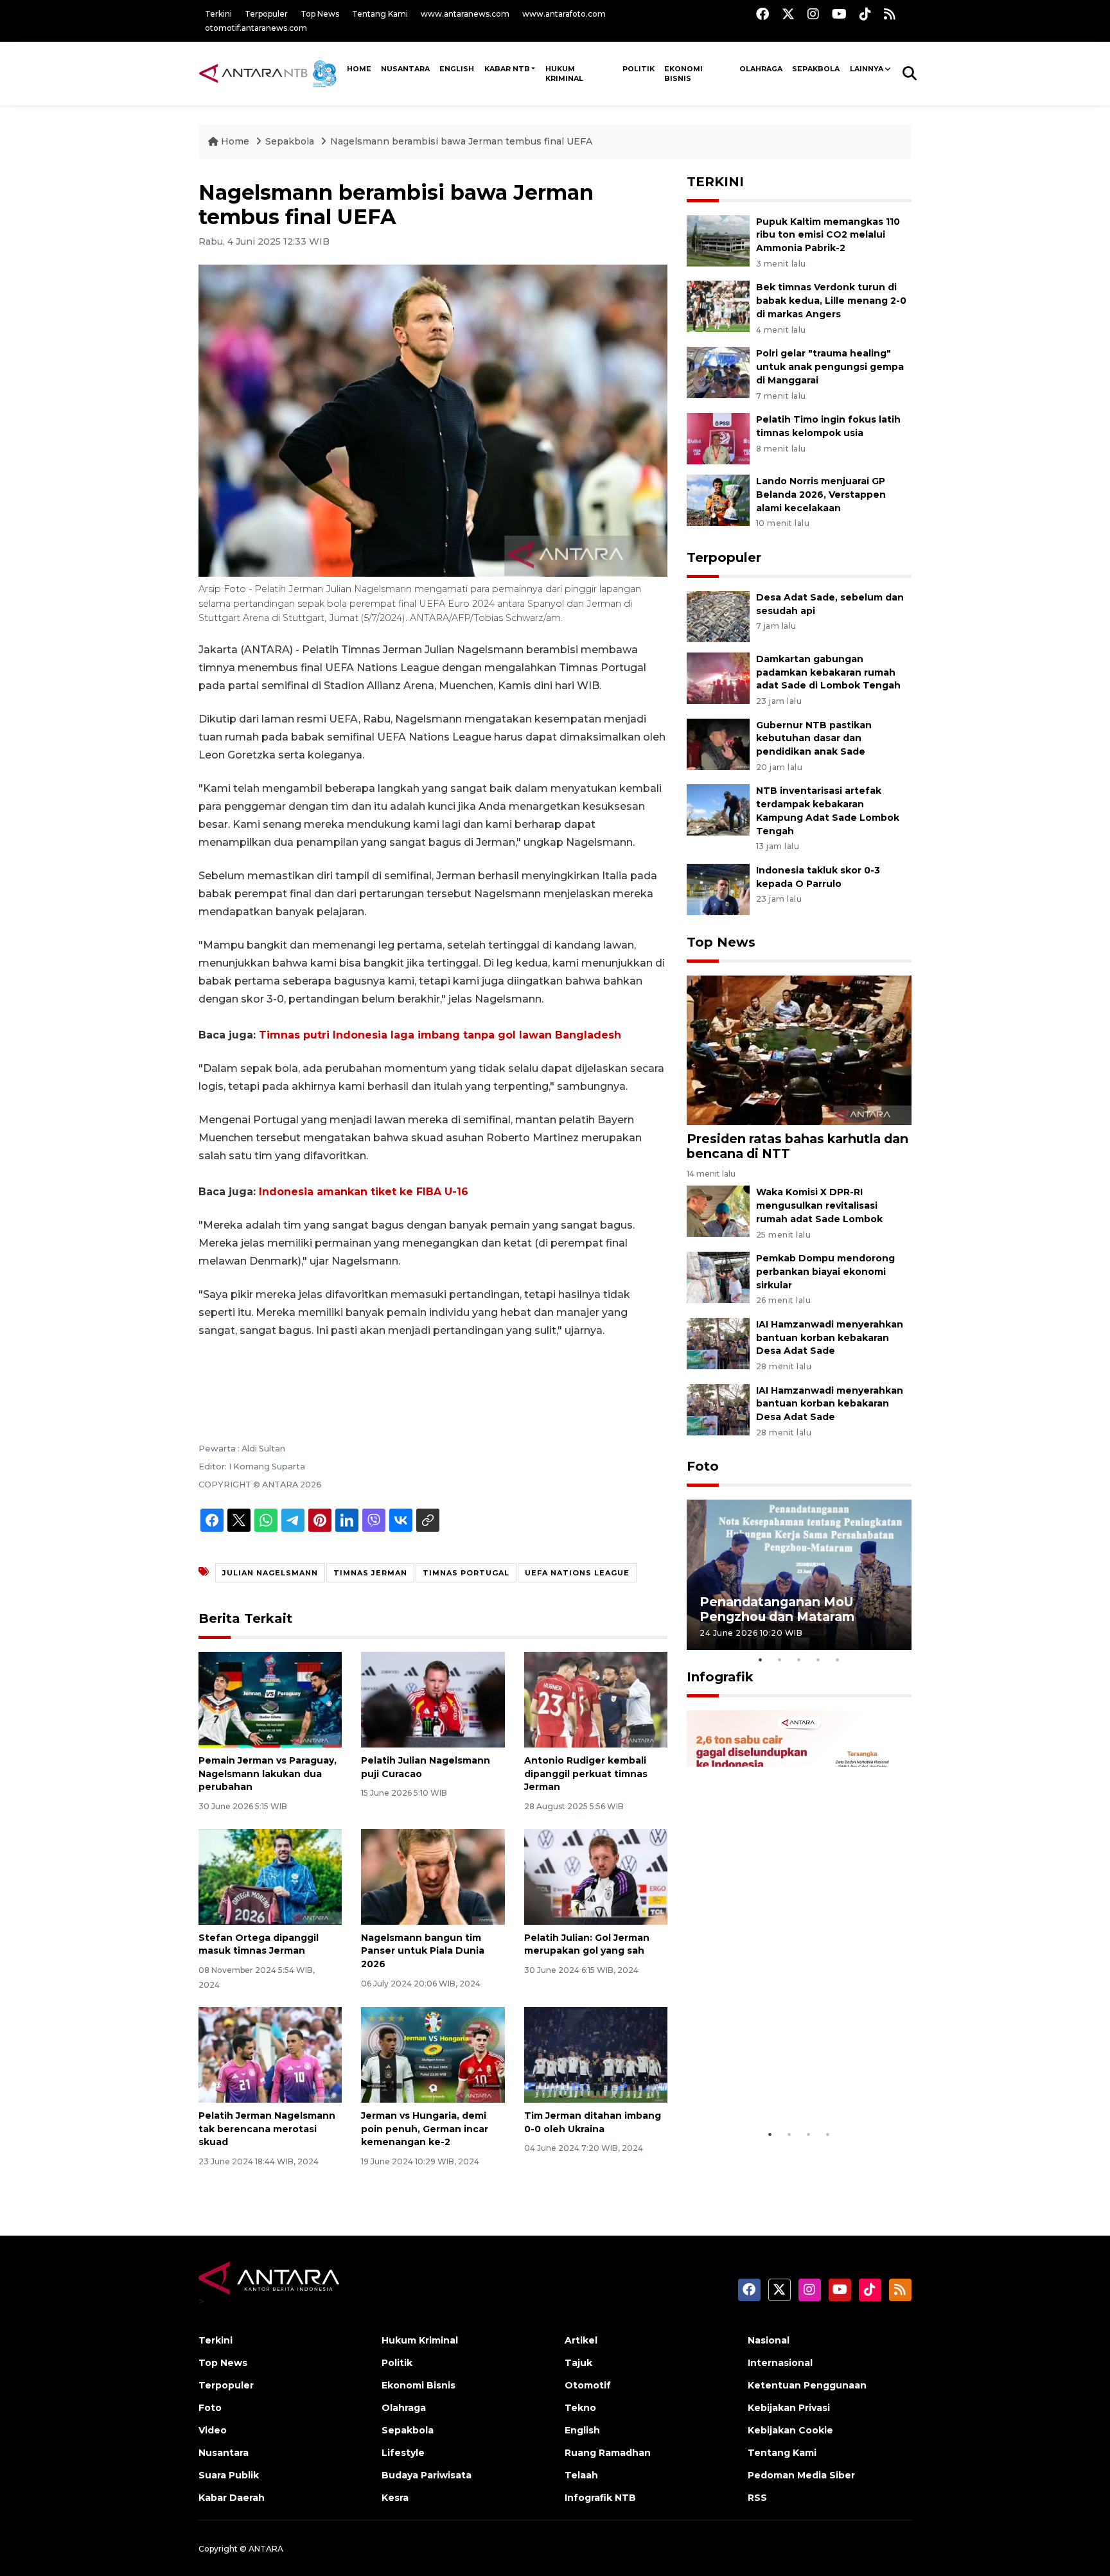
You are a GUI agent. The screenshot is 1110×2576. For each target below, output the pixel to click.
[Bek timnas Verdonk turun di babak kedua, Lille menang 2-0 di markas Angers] (718, 306)
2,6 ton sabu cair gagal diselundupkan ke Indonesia (791, 2089)
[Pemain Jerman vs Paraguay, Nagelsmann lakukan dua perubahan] (270, 1699)
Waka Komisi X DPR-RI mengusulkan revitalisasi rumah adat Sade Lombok (819, 1205)
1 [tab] (761, 1660)
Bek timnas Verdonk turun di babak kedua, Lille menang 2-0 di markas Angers (831, 301)
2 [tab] (780, 1660)
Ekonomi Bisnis (683, 74)
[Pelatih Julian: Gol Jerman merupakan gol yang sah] (596, 1876)
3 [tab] (799, 1660)
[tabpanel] (799, 1574)
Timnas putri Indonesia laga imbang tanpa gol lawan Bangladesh (440, 1035)
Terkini (218, 14)
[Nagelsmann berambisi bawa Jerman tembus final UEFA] (799, 1050)
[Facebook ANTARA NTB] (762, 14)
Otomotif (588, 2385)
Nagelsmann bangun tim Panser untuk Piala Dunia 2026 (423, 1951)
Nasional (769, 2340)
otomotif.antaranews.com (256, 28)
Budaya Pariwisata (427, 2475)
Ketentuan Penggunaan (807, 2385)
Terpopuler (266, 14)
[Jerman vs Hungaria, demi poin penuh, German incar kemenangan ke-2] (433, 2054)
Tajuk (578, 2363)
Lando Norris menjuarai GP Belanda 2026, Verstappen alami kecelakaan (821, 495)
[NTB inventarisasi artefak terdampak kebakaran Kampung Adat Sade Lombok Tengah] (718, 810)
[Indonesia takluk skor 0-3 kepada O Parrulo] (718, 889)
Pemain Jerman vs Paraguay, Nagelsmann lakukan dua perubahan (268, 1774)
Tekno (580, 2408)
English (582, 2430)
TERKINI (715, 182)
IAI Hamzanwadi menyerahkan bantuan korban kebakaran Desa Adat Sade (830, 1338)
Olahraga (761, 69)
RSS (757, 2498)
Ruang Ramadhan (608, 2453)
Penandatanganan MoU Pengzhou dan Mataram (777, 1609)
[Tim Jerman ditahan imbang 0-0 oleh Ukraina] (596, 2054)
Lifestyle (403, 2453)
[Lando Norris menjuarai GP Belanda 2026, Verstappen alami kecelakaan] (718, 499)
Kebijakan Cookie (790, 2430)
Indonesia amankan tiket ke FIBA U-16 (364, 1192)
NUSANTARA (405, 69)
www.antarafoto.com (564, 14)
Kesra (395, 2498)
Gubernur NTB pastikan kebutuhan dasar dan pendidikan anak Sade (814, 739)
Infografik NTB (600, 2498)
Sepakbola (816, 69)
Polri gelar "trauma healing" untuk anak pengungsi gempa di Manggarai (830, 367)
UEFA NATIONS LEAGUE (577, 1573)
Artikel (581, 2340)
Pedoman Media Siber (801, 2475)
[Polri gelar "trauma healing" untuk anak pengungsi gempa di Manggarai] (718, 372)
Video (213, 2430)
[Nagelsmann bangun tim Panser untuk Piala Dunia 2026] (433, 1876)
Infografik (720, 1677)
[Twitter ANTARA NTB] (788, 14)
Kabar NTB (507, 69)
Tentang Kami (380, 14)
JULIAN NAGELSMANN (270, 1573)
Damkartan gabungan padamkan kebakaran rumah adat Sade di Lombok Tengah (828, 672)
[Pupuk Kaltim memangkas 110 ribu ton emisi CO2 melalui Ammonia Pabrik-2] (718, 240)
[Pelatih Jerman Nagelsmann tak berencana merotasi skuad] (270, 2054)
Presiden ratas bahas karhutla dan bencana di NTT (797, 1146)
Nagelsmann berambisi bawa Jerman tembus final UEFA (461, 141)
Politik (639, 69)
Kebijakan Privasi (789, 2408)
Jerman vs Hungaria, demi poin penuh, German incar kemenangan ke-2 (425, 2129)
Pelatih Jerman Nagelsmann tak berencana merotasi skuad (267, 2129)
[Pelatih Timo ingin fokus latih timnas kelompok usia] (718, 438)
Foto (703, 1466)
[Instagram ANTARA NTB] (813, 14)
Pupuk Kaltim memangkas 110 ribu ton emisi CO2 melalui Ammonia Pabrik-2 (828, 235)
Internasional (780, 2363)
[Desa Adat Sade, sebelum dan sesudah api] (718, 616)
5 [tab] (838, 1660)
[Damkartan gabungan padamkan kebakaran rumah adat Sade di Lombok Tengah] (718, 677)
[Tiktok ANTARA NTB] (865, 14)
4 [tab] (818, 1660)
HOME (359, 69)
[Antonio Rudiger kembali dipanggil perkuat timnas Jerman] (596, 1699)
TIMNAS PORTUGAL (466, 1573)
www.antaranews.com (465, 14)
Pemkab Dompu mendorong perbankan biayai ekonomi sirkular (825, 1272)
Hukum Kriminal (564, 74)
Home (235, 141)
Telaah (581, 2475)
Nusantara (224, 2453)
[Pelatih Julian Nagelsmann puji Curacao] (433, 1699)
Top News (320, 14)
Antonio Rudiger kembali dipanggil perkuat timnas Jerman (586, 1774)
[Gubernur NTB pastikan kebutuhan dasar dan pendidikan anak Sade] (718, 743)
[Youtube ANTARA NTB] (839, 14)
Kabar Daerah (232, 2498)
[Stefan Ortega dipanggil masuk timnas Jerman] (270, 1876)
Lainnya (867, 69)
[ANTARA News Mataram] (270, 73)
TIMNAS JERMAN (370, 1573)
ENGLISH (457, 69)
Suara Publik (229, 2475)
